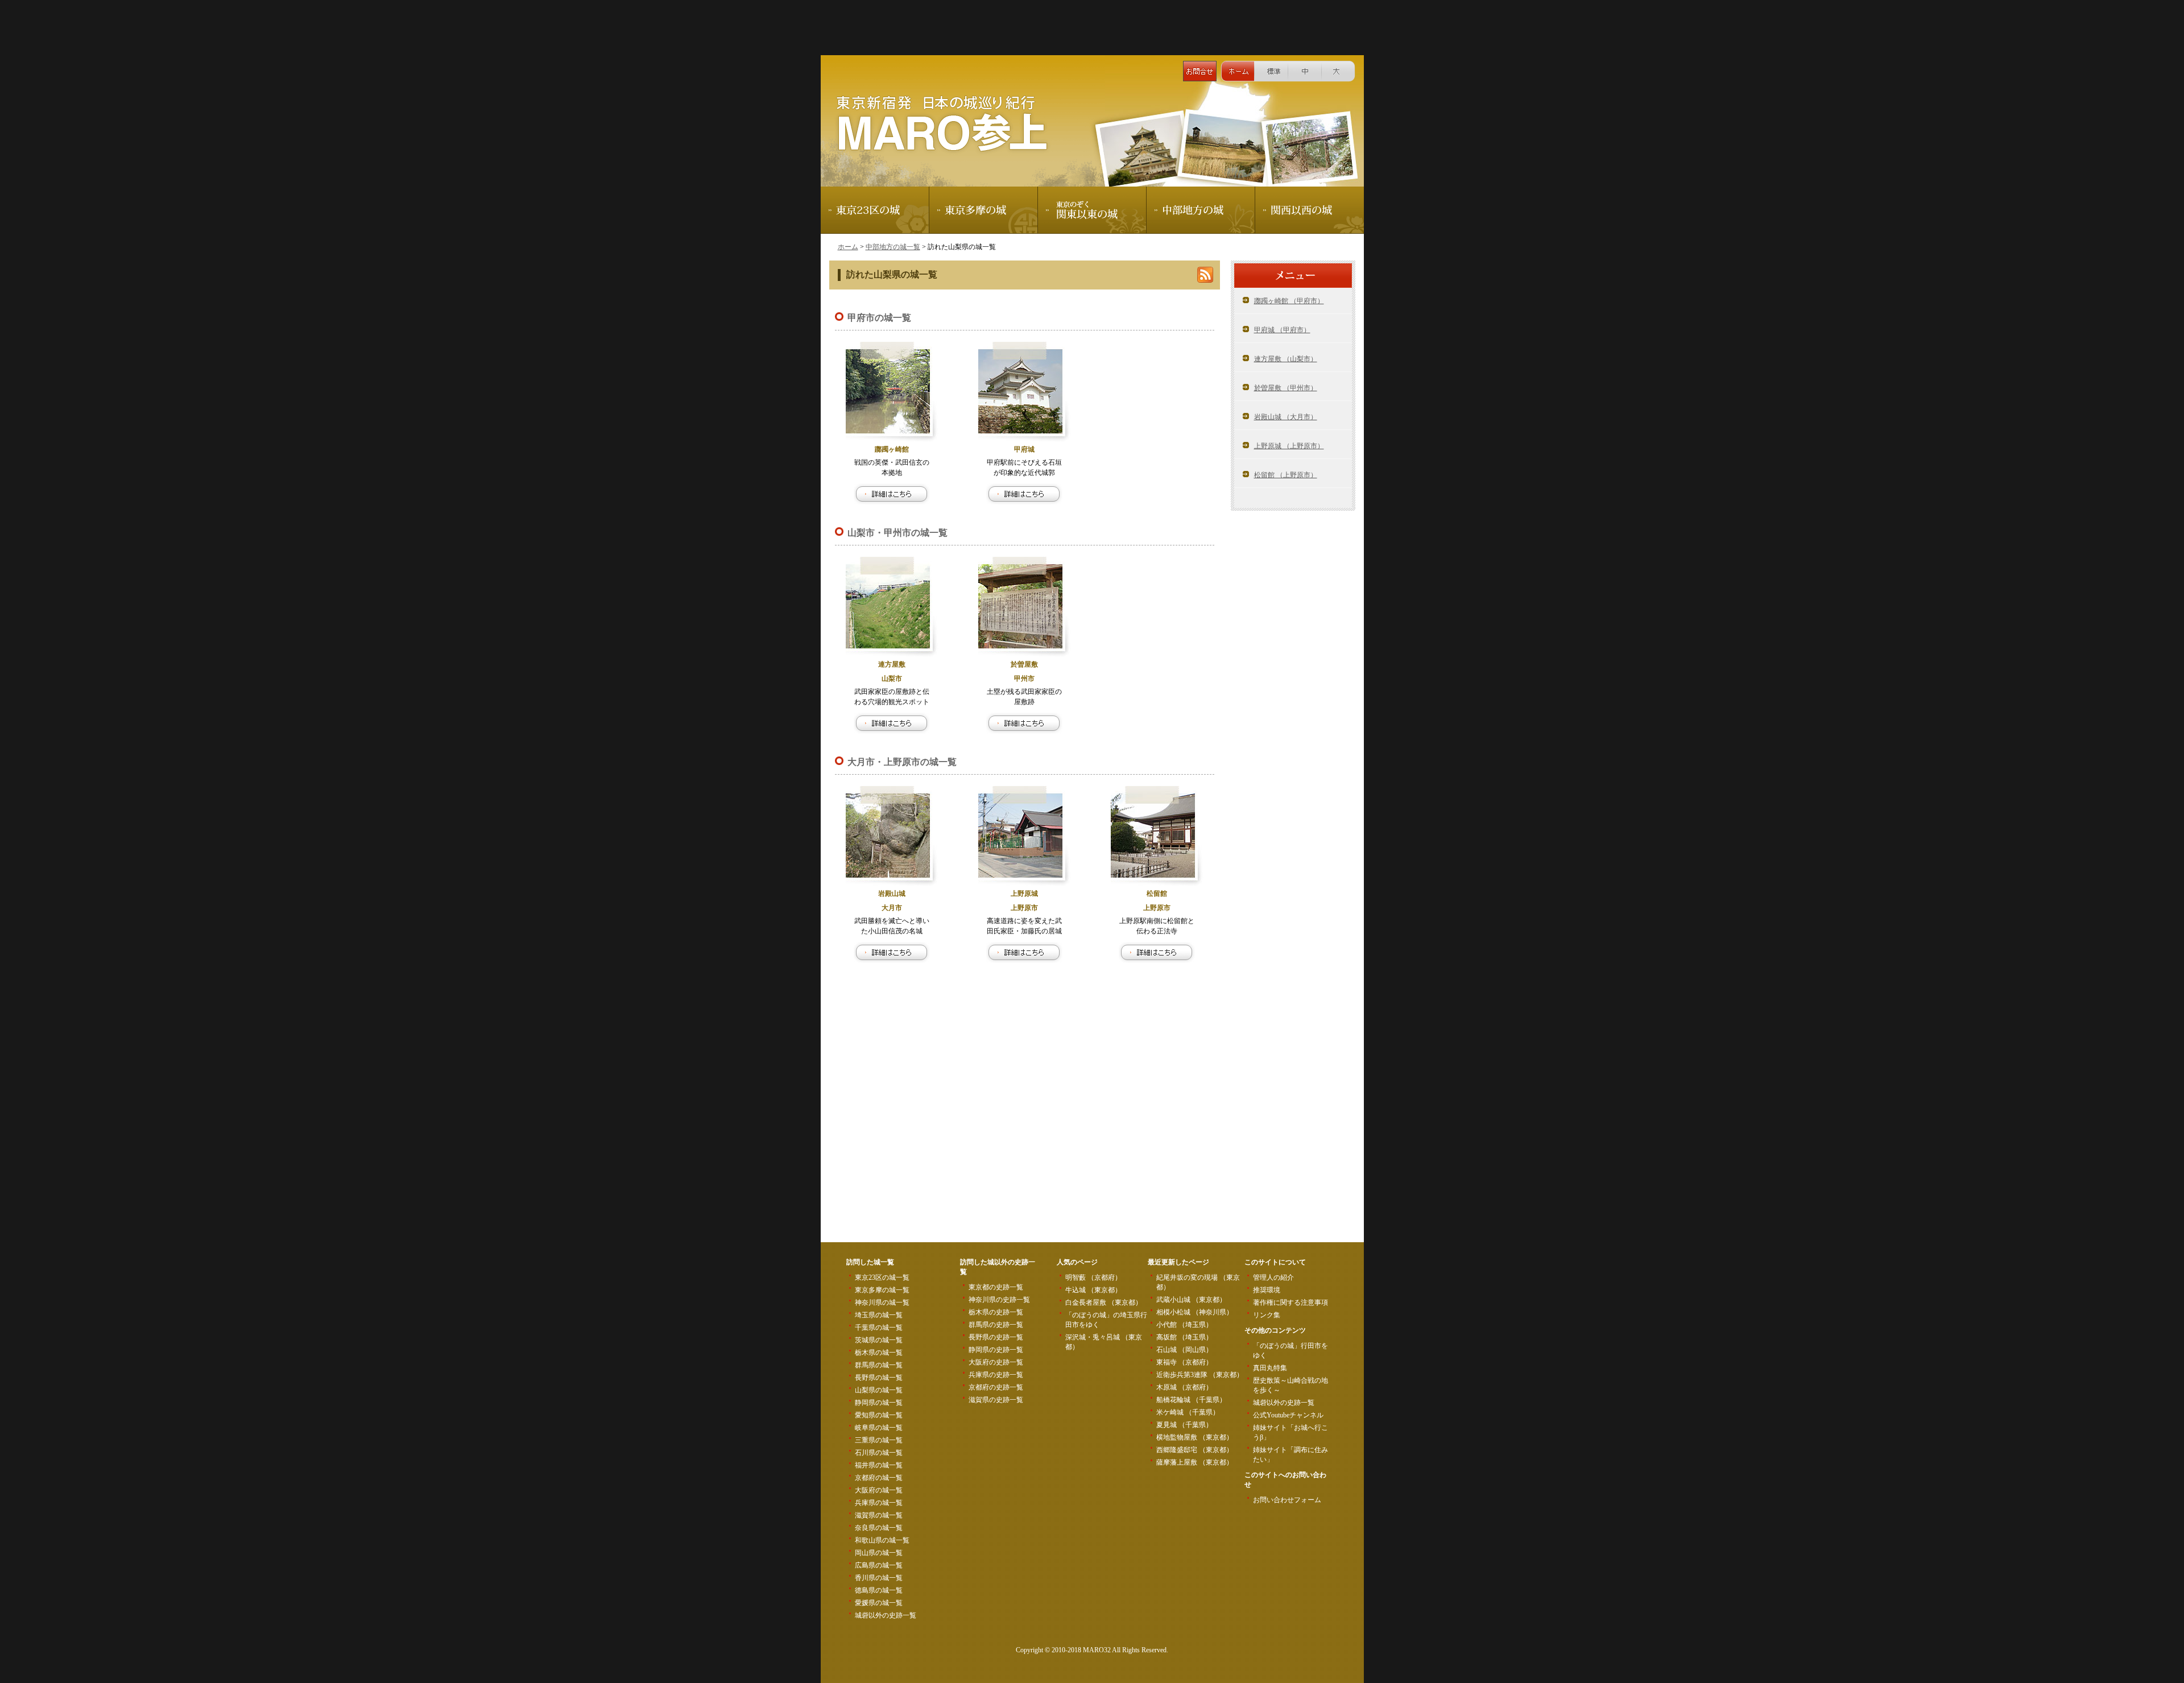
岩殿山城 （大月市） (1286, 417)
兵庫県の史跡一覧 (996, 1375)
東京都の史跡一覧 (996, 1287)
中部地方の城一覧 (893, 247)
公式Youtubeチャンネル (1288, 1415)
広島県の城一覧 (879, 1565)
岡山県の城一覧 (879, 1553)
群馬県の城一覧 (879, 1365)
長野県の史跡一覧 (996, 1337)
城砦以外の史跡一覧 (886, 1615)
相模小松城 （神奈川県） (1195, 1312)
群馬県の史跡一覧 (996, 1325)
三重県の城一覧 (879, 1440)
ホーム (848, 247)
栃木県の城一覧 (879, 1353)
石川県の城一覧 (879, 1453)
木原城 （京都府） (1184, 1387)
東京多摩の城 (984, 210)
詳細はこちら (892, 494)
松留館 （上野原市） (1286, 475)
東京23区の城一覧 (882, 1277)
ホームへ (1238, 71)
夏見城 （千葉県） (1184, 1425)
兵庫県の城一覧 (879, 1503)
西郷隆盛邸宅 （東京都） (1195, 1450)
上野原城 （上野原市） (1289, 446)
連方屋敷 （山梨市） (1286, 359)
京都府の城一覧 (879, 1478)
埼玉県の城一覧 (879, 1315)
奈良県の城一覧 (879, 1528)
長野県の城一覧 (879, 1378)
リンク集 (1267, 1315)
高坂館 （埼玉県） (1184, 1337)
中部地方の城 (1201, 210)
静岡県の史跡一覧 (996, 1350)
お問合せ (1200, 71)
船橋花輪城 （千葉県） (1191, 1400)
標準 (1271, 71)
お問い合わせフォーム (1287, 1500)
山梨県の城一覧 (879, 1390)
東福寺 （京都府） (1184, 1362)
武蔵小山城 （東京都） (1191, 1300)
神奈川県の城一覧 (882, 1302)
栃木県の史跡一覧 (996, 1312)
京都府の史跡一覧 (996, 1387)
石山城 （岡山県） (1184, 1350)
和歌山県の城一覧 (882, 1540)
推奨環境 (1267, 1290)
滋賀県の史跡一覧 (996, 1400)
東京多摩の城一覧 (882, 1290)
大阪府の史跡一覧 (996, 1362)
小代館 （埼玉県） (1184, 1325)
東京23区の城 (875, 210)
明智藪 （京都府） (1093, 1277)
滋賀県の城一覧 (879, 1515)
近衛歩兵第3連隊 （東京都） (1200, 1375)
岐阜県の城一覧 (879, 1428)
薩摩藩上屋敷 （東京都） (1195, 1462)
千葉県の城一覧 (879, 1328)
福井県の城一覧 (879, 1465)
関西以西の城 (1310, 210)
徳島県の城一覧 (879, 1590)
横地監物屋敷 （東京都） (1195, 1437)
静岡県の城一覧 (879, 1403)
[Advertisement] (1092, 26)
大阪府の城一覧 (879, 1490)
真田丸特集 (1270, 1368)
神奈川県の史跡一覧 (999, 1300)
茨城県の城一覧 (879, 1340)
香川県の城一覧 (879, 1578)
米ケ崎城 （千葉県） (1188, 1412)
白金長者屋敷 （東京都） (1104, 1302)
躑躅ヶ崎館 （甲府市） (1289, 301)
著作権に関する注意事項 (1290, 1302)
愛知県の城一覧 (879, 1415)
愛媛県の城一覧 (879, 1603)
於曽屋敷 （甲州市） (1286, 388)
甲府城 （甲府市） (1282, 330)
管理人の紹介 (1273, 1277)
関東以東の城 (1092, 210)
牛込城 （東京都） (1093, 1290)
